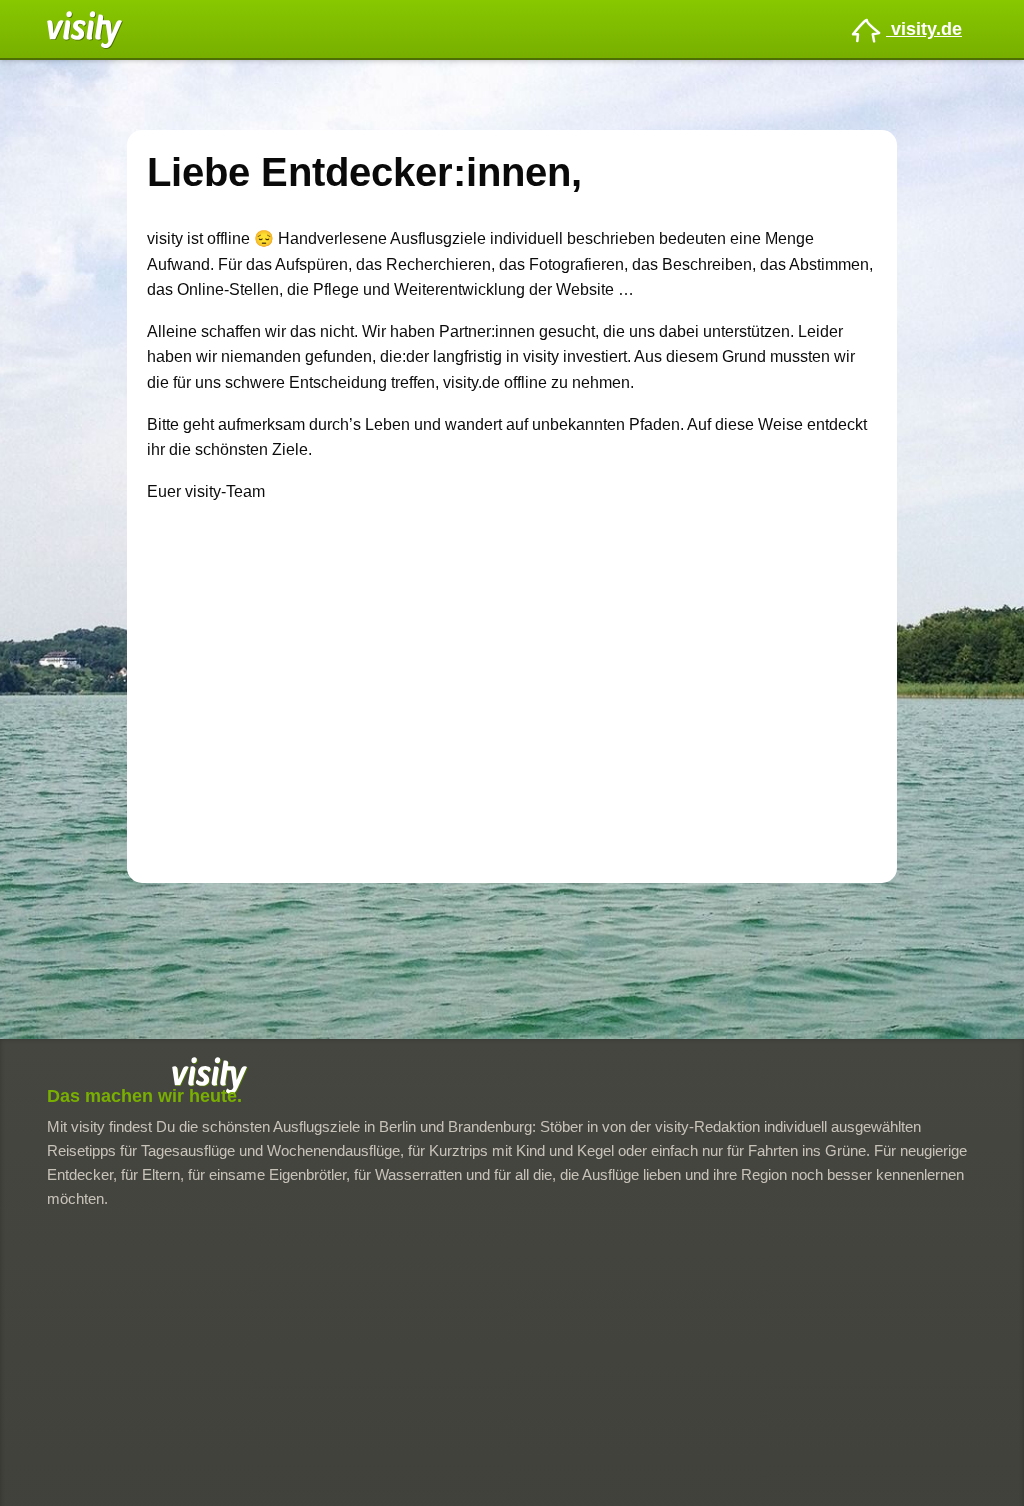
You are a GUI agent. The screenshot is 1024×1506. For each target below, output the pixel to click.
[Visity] (85, 28)
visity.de (924, 29)
